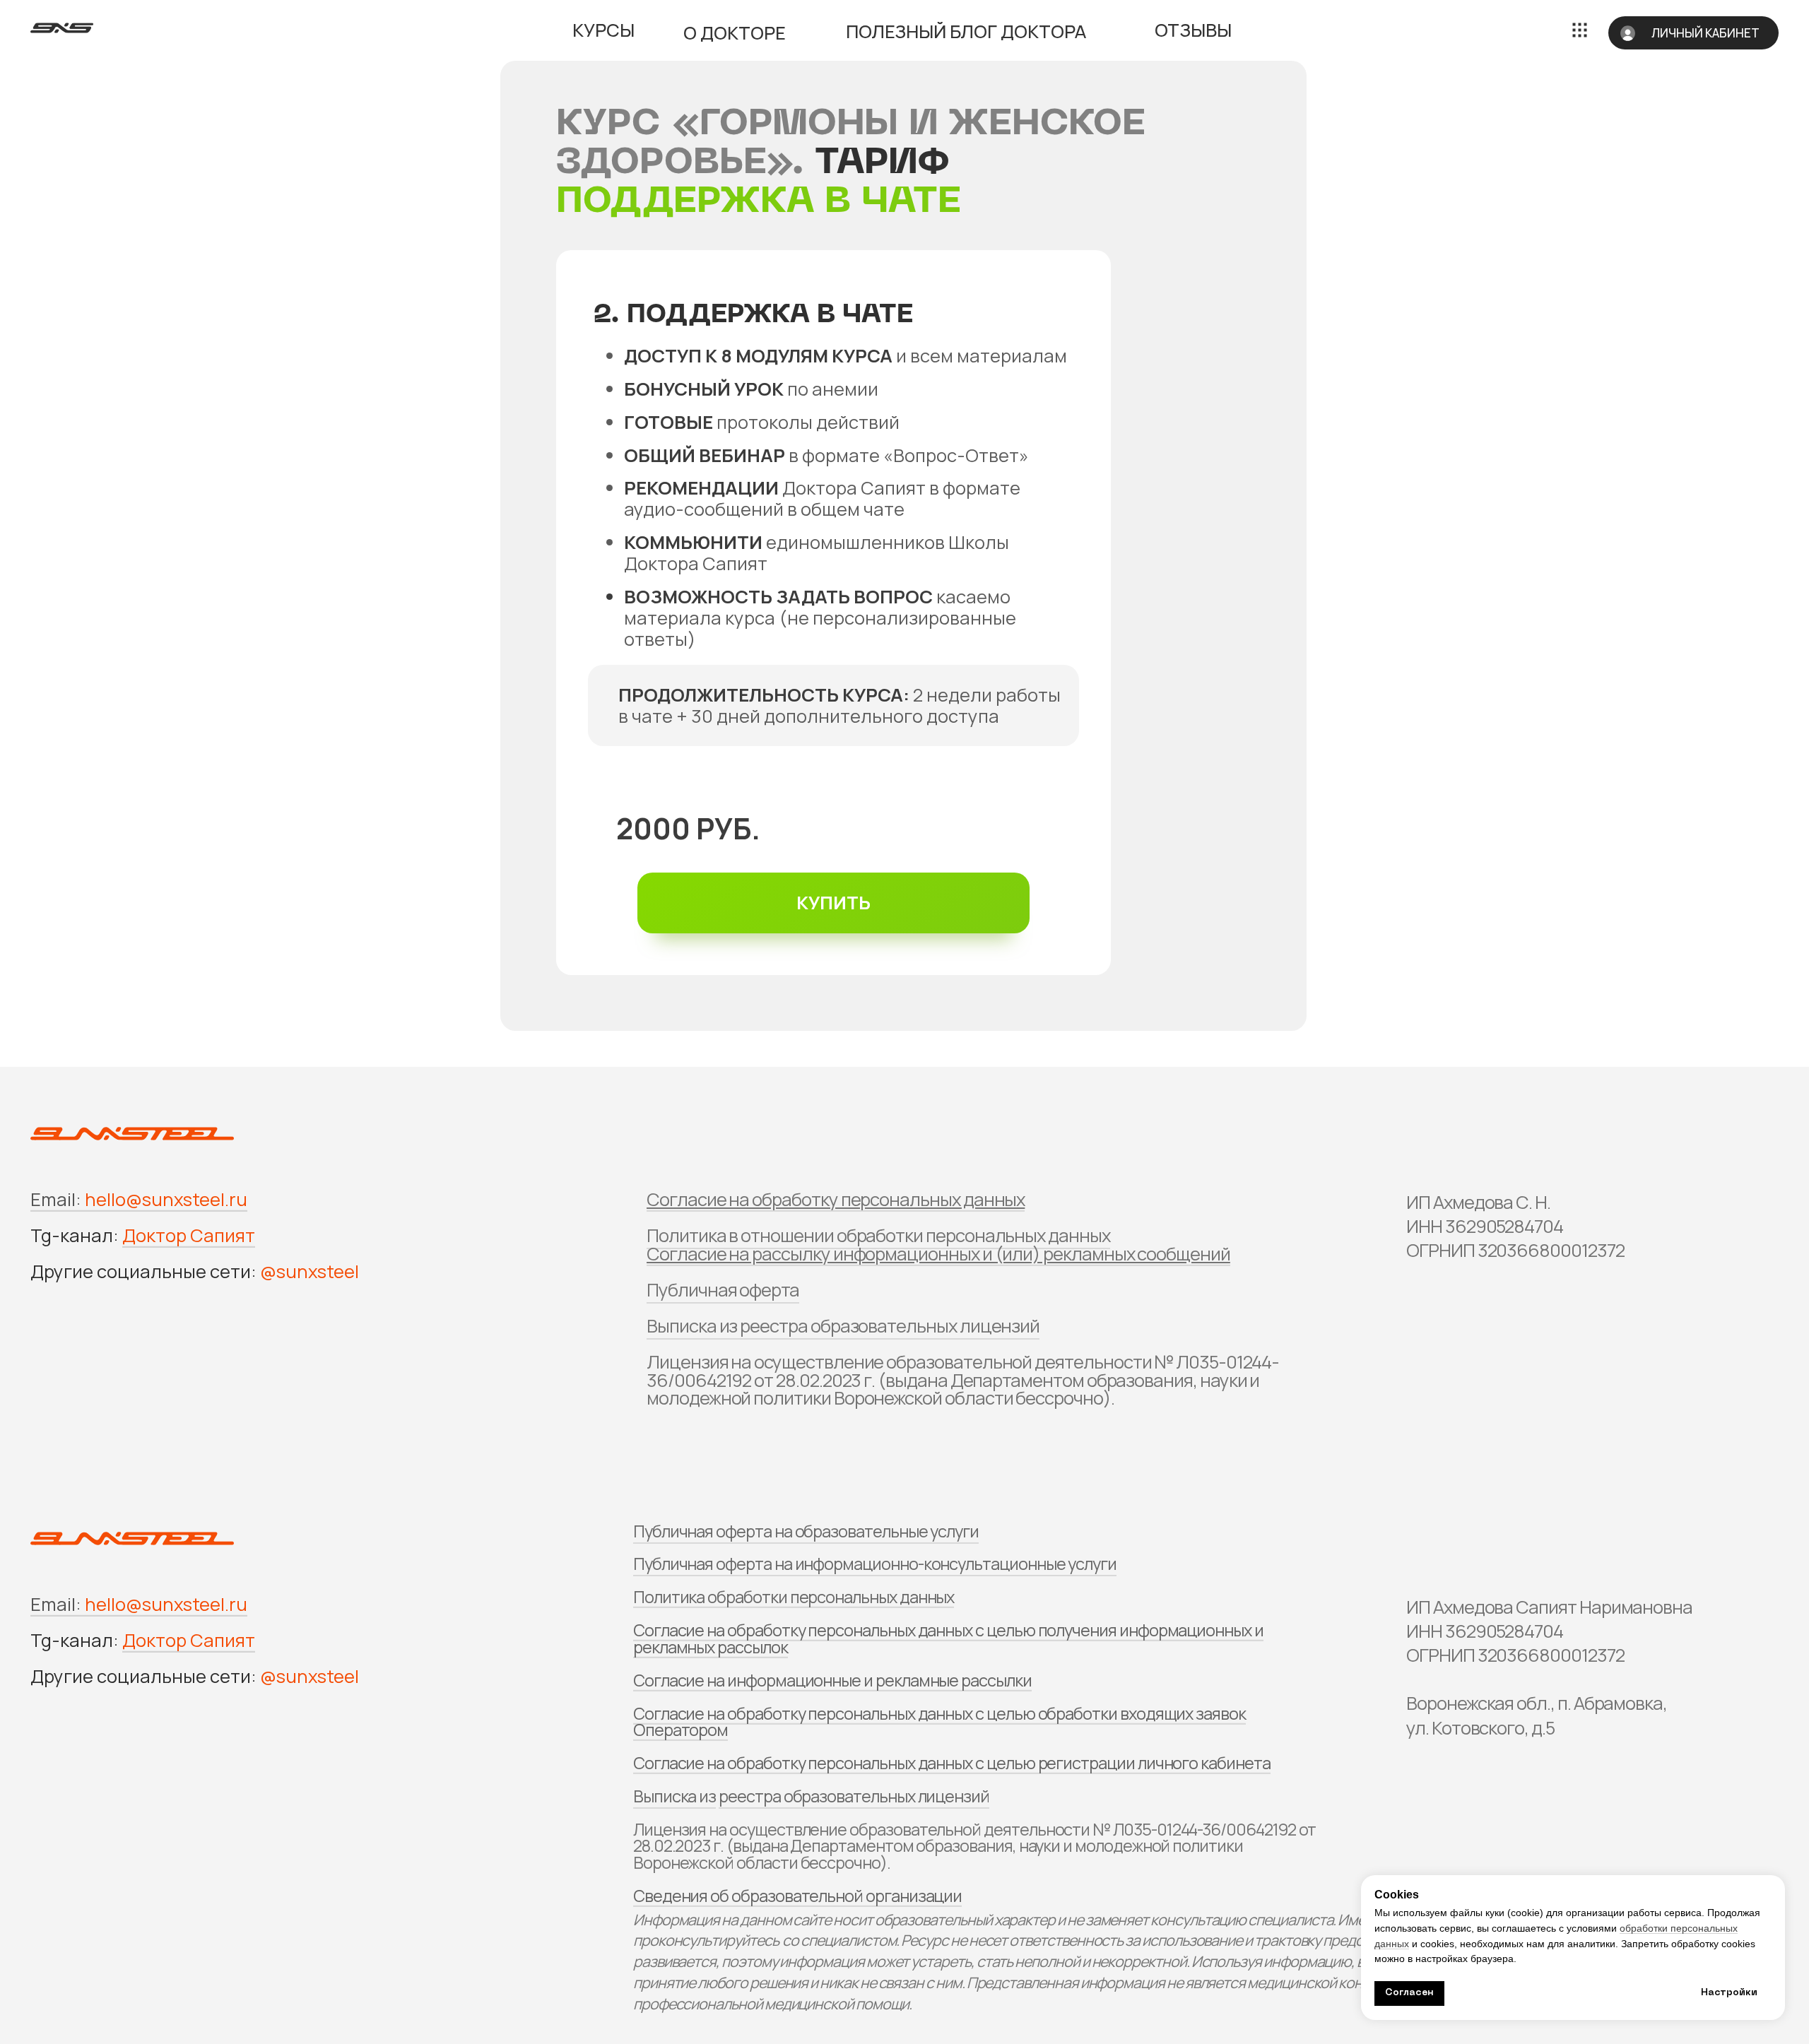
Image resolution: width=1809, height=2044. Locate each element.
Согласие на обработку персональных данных (836, 1199)
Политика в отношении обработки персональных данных (878, 1235)
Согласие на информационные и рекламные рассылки (832, 1680)
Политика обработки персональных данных (794, 1597)
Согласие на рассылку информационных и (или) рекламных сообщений (938, 1254)
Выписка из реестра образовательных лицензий (843, 1326)
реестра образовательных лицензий (854, 1796)
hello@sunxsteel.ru (166, 1199)
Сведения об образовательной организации (797, 1896)
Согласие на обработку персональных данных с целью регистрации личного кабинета (952, 1763)
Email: (56, 1199)
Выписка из (674, 1796)
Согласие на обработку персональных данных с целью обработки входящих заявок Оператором (939, 1721)
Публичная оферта (723, 1290)
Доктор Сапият (189, 1235)
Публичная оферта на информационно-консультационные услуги (875, 1564)
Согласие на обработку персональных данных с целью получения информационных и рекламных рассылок (948, 1638)
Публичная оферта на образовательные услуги (806, 1531)
